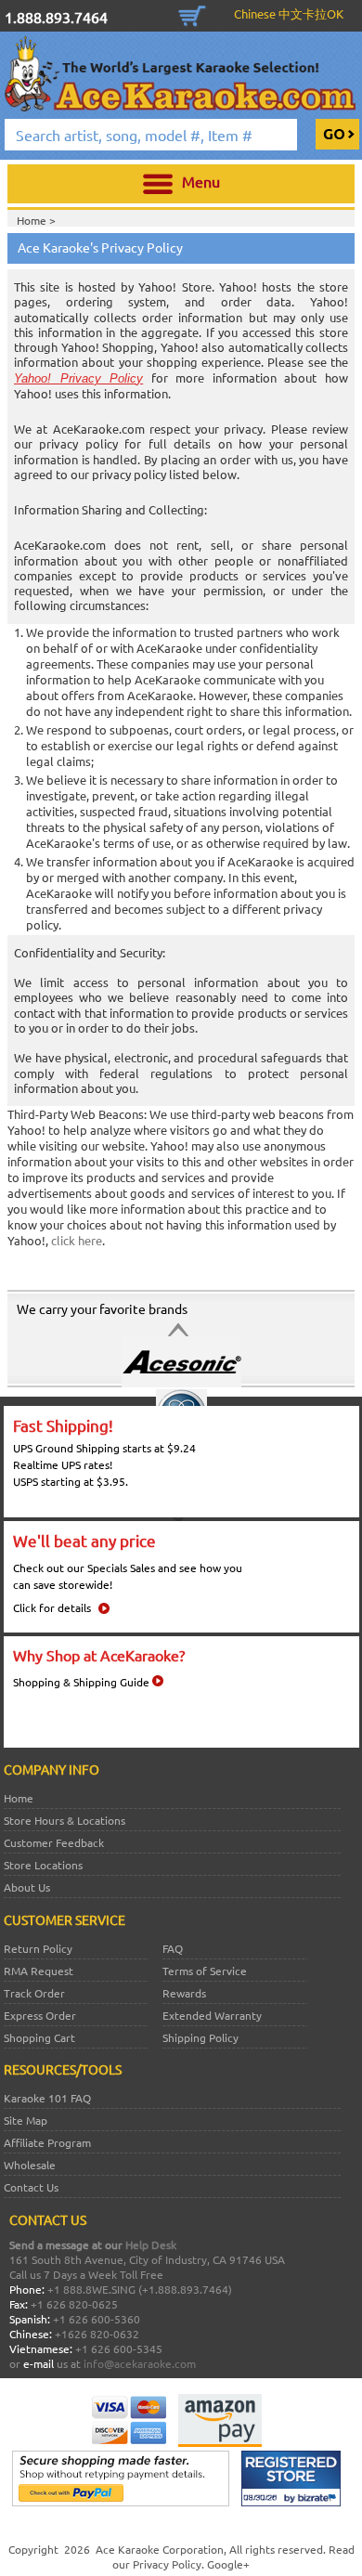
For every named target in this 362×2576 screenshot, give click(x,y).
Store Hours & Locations (65, 1820)
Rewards (184, 1993)
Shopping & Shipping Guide (81, 1682)
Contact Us (31, 2187)
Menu (201, 181)
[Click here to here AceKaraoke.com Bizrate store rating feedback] (291, 2502)
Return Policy (38, 1948)
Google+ (228, 2564)
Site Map (26, 2120)
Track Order (34, 1993)
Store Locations (43, 1865)
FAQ (173, 1948)
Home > (36, 220)
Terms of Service (205, 1971)
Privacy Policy (167, 2564)
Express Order (40, 2015)
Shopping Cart (192, 14)
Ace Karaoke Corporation (160, 2549)
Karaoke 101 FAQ (47, 2098)
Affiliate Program (47, 2142)
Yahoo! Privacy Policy (78, 378)
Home (19, 1798)
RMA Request (39, 1971)
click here (77, 1240)
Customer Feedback (54, 1842)
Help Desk (151, 2244)
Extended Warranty (212, 2015)
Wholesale (30, 2165)
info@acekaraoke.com (140, 2363)
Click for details (52, 1607)
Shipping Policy (200, 2037)
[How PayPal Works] (121, 2502)
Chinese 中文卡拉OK (289, 13)
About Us (27, 1887)
